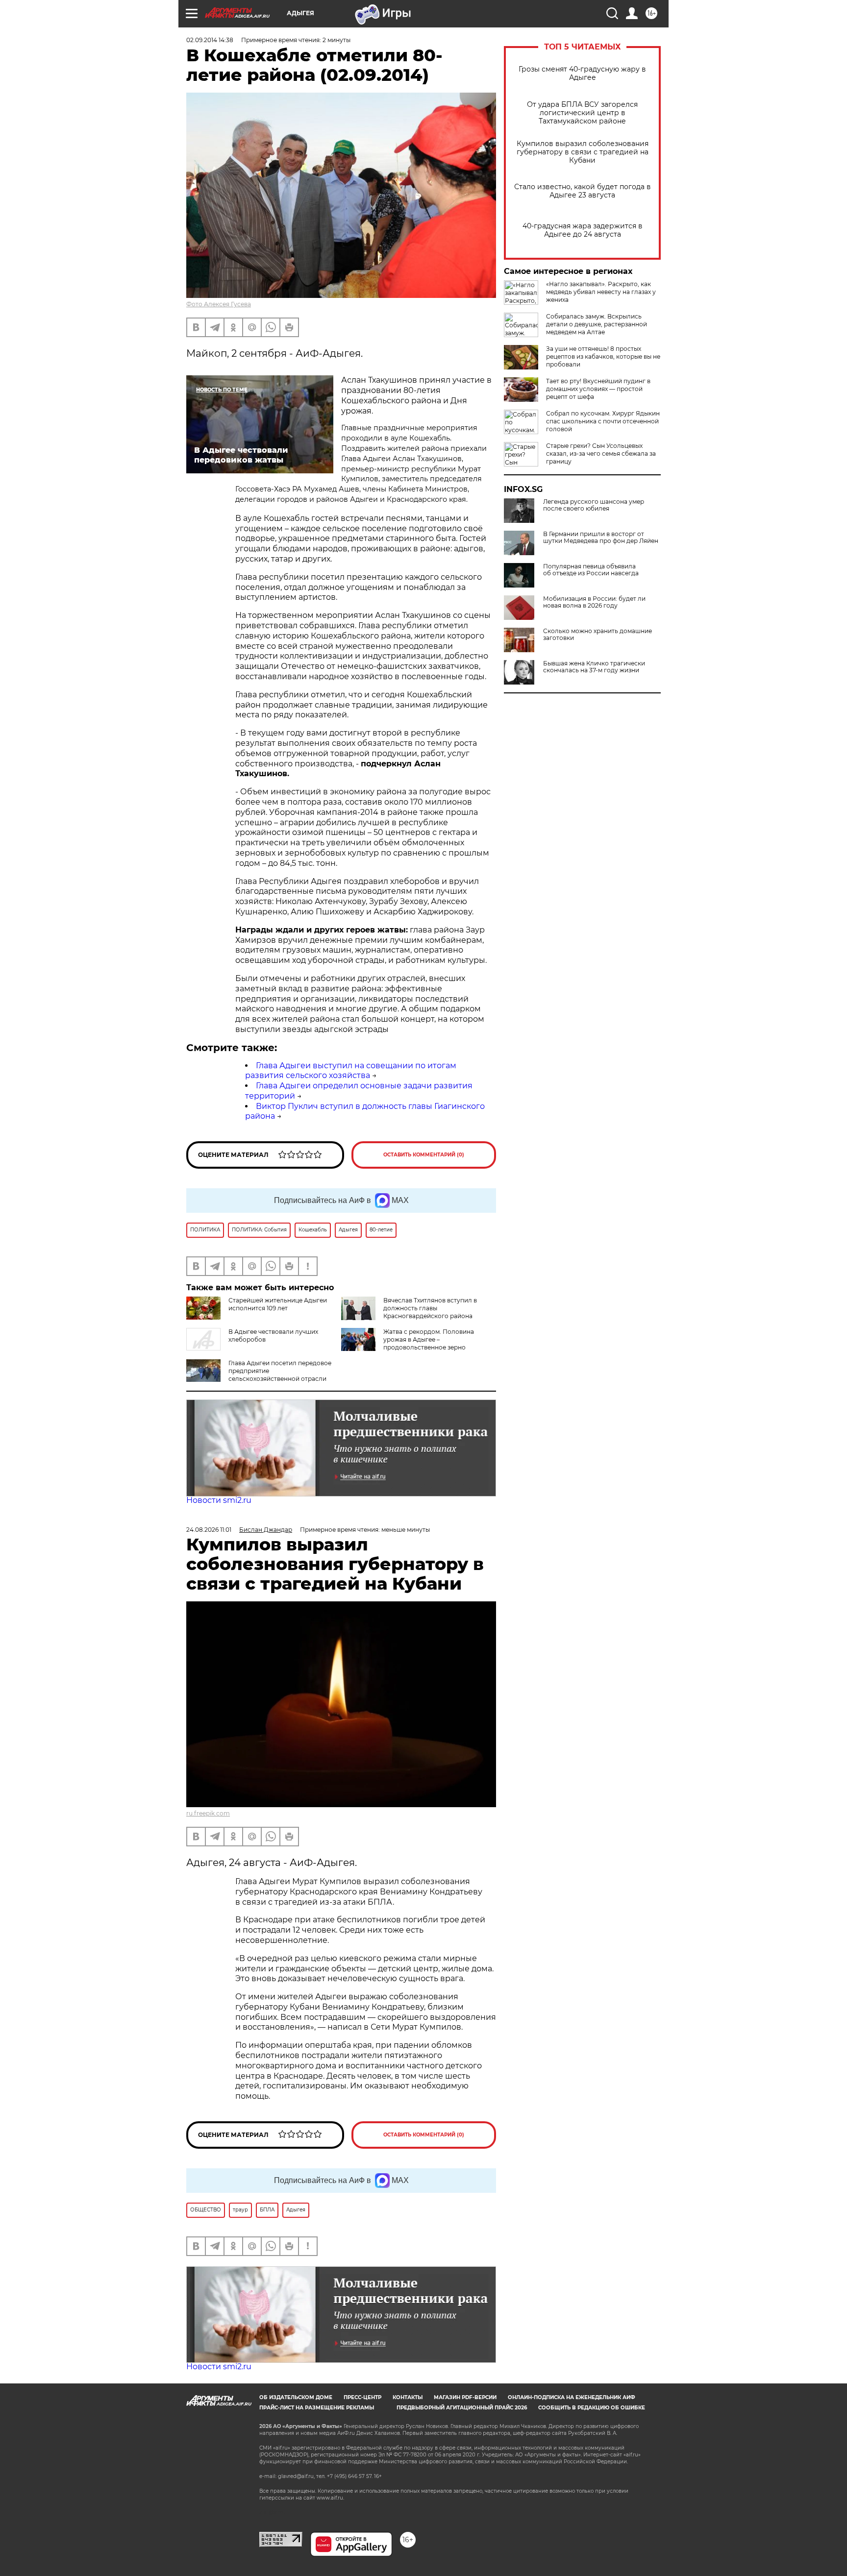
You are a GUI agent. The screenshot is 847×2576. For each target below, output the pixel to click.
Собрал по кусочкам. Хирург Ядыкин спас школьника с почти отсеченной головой (603, 421)
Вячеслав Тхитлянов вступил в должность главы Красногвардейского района (430, 1308)
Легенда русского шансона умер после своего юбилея (594, 505)
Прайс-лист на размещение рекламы (317, 2408)
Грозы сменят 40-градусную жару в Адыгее (582, 74)
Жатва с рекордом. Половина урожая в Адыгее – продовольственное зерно (429, 1339)
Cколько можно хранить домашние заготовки (598, 635)
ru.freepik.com (208, 1813)
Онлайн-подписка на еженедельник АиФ (572, 2397)
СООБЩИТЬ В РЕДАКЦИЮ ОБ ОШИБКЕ (592, 2408)
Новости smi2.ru (219, 1500)
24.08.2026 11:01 (209, 1530)
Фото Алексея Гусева (219, 304)
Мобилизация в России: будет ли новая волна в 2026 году (594, 602)
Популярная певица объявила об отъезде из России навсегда (591, 570)
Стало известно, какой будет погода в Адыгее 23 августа (583, 191)
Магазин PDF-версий (465, 2397)
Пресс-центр (362, 2397)
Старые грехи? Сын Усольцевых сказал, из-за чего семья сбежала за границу (601, 454)
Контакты (408, 2397)
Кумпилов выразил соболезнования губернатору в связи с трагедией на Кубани (583, 152)
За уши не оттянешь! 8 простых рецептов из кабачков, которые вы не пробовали (603, 356)
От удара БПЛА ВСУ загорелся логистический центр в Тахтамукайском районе (582, 113)
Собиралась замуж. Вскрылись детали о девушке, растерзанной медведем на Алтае (597, 324)
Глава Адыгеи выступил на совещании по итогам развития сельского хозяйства (351, 1071)
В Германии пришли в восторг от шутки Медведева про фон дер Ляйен (601, 538)
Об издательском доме (296, 2397)
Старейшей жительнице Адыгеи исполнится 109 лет (278, 1304)
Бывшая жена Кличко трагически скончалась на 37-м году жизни (594, 667)
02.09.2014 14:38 (210, 40)
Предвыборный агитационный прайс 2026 (462, 2408)
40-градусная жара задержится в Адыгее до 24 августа (583, 230)
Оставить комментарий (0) (424, 1155)
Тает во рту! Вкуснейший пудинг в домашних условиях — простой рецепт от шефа (598, 389)
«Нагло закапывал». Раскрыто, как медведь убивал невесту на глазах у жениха (601, 292)
